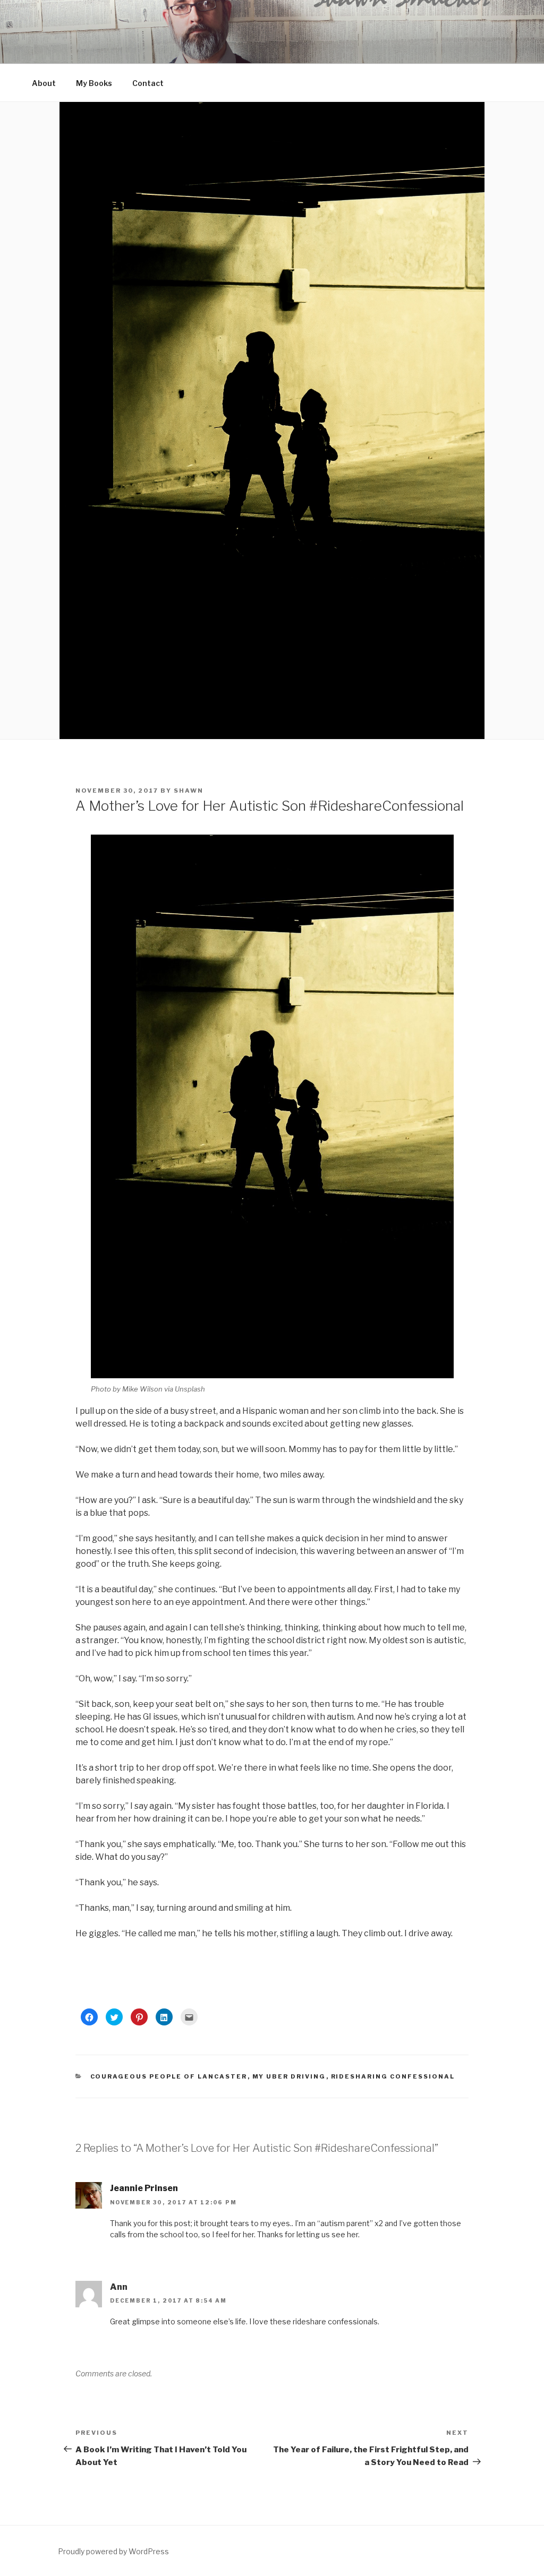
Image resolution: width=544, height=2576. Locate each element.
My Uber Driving (289, 2076)
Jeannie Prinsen (144, 2188)
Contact (148, 83)
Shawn (189, 791)
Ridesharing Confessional (393, 2076)
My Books (94, 83)
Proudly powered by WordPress (113, 2551)
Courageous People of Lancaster (169, 2076)
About (44, 83)
